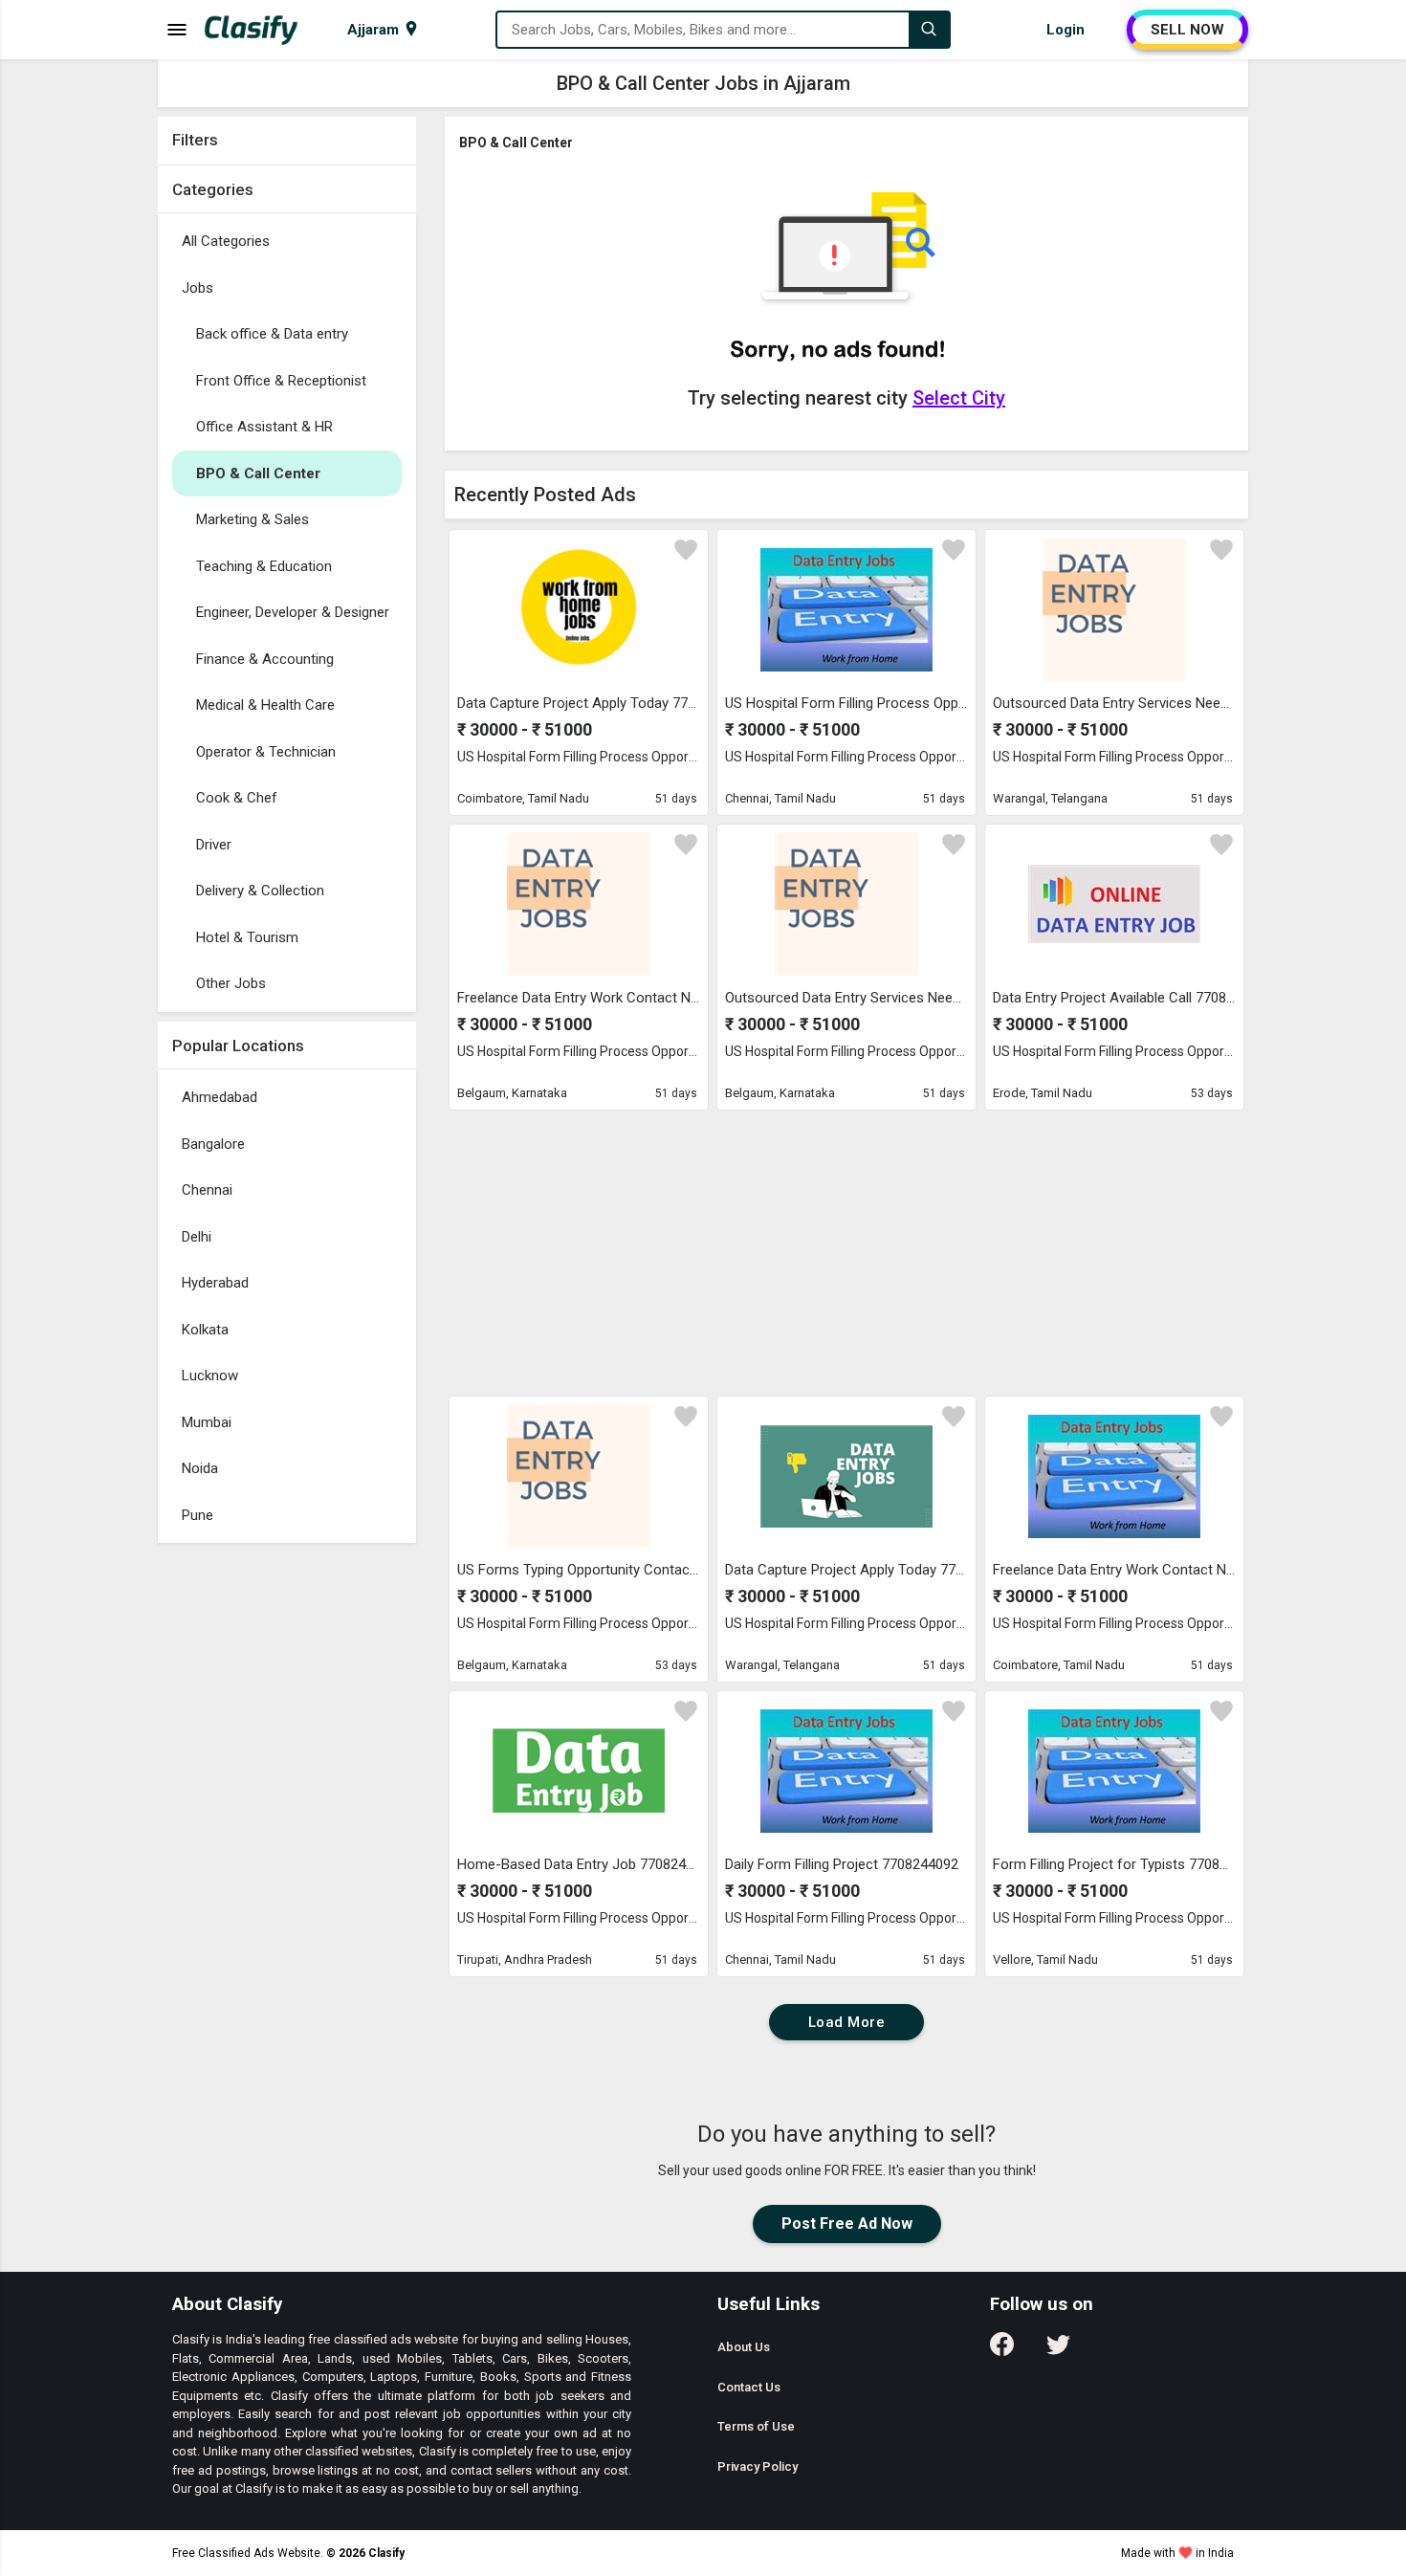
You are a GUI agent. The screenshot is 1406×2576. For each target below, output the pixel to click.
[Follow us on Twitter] (1058, 2351)
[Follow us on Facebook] (1002, 2351)
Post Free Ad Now (847, 2224)
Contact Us (749, 2387)
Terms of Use (756, 2426)
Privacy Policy (758, 2466)
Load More (847, 2022)
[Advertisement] (287, 1839)
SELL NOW (1187, 30)
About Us (744, 2347)
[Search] (929, 30)
